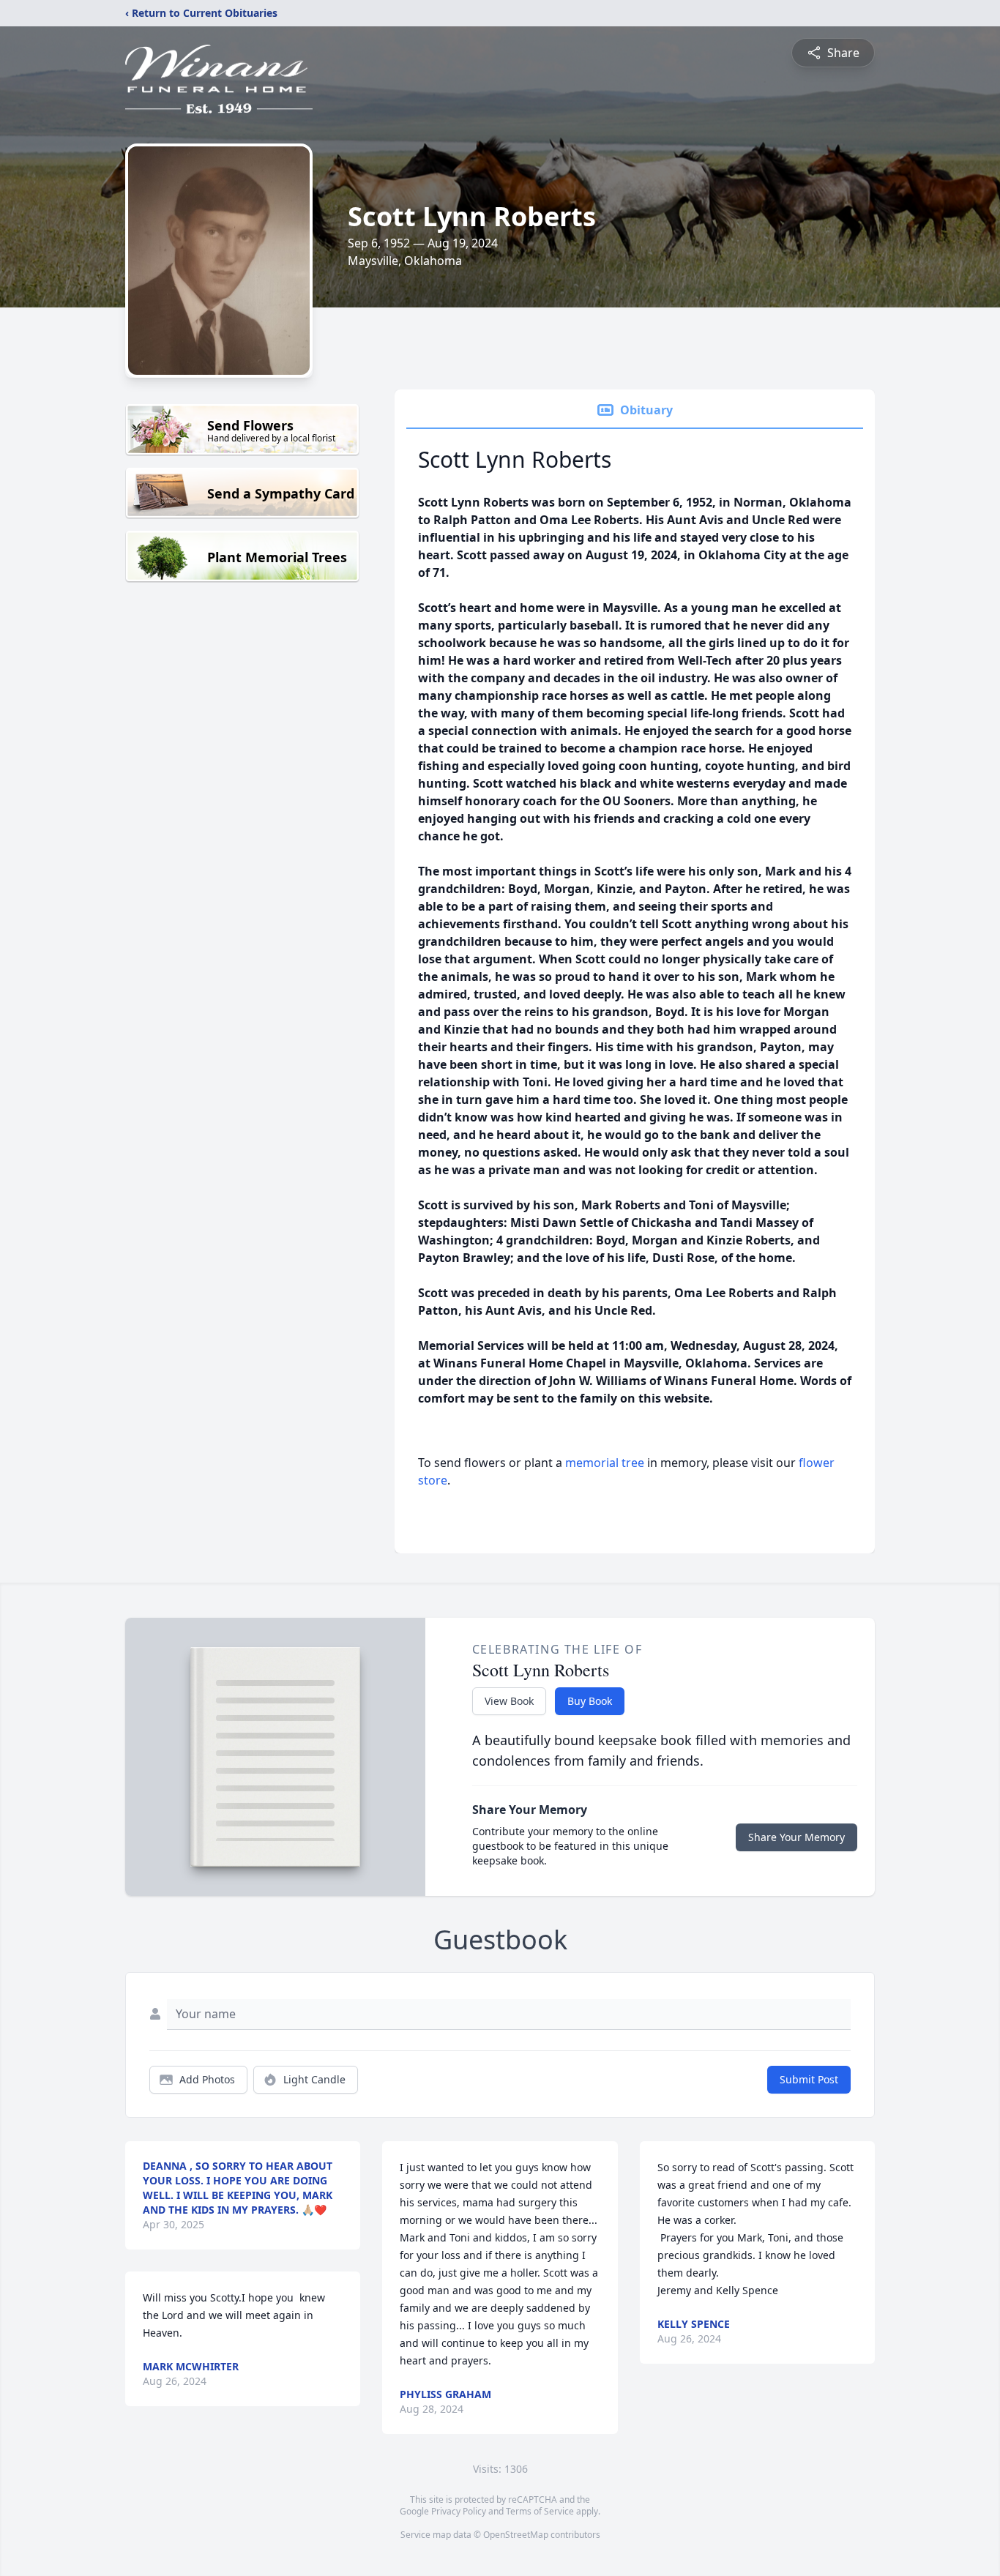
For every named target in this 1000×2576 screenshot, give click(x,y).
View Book (509, 1701)
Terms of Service (540, 2511)
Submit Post (809, 2079)
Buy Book (590, 1701)
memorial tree (605, 1463)
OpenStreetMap (516, 2535)
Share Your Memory (796, 1837)
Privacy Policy (459, 2511)
